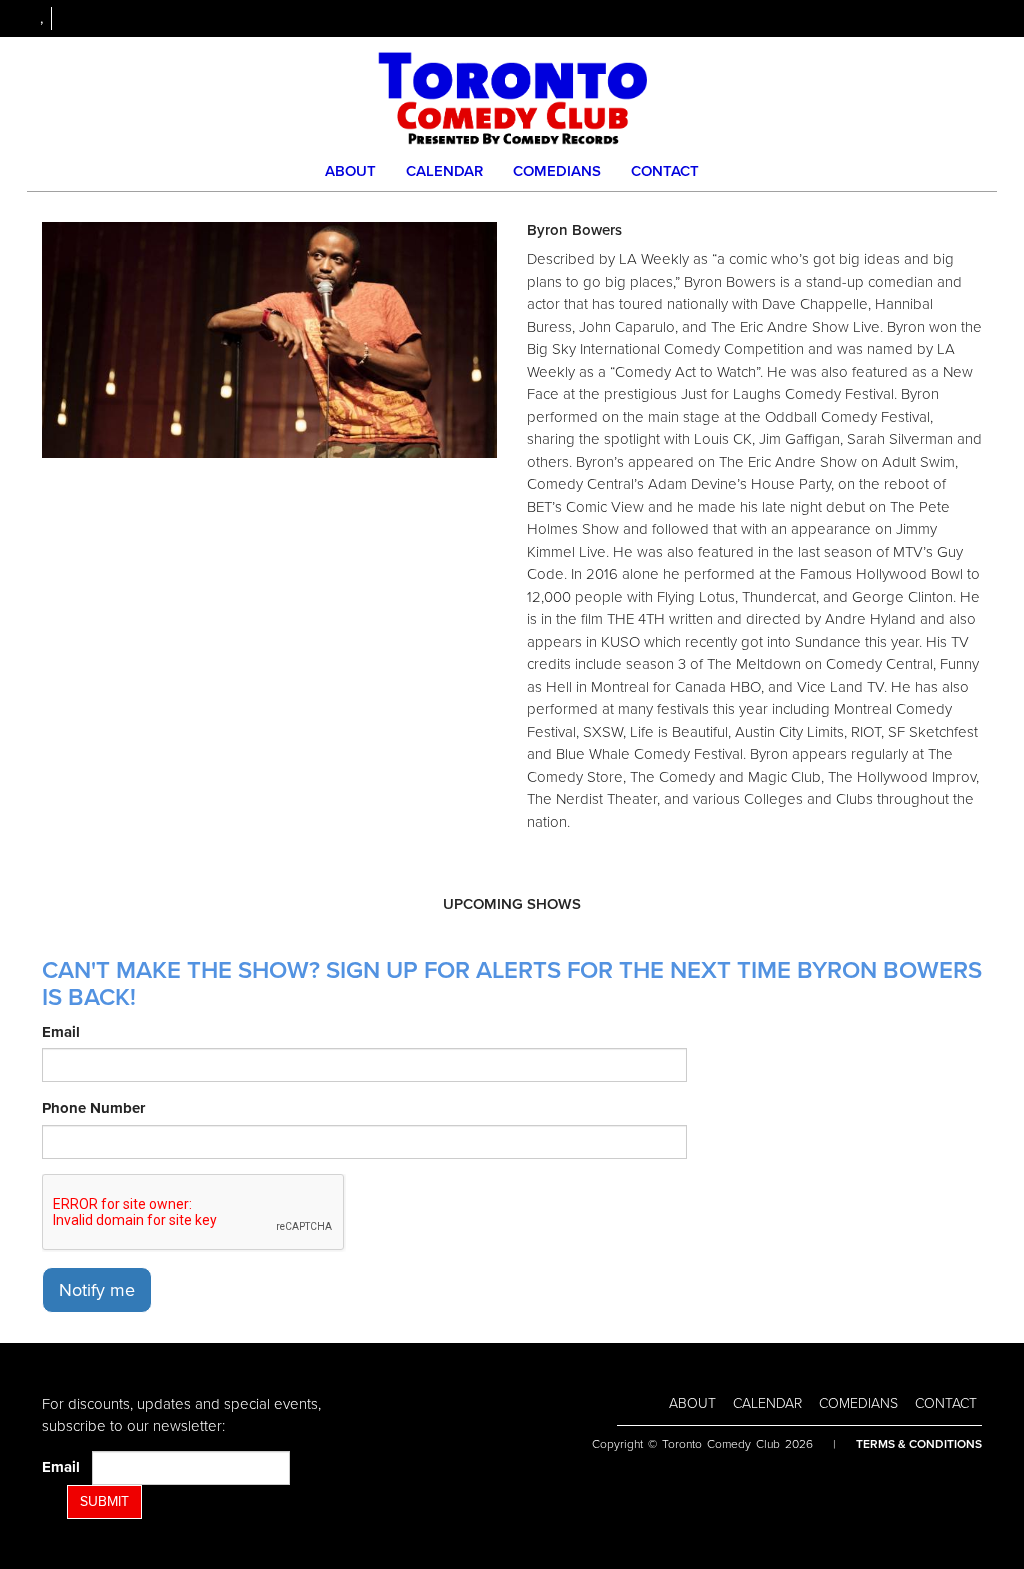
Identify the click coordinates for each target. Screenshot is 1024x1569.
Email (61, 1032)
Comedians (557, 171)
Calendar (444, 171)
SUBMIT (104, 1501)
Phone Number (93, 1108)
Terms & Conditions (919, 1444)
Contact (665, 171)
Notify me (97, 1290)
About (350, 171)
